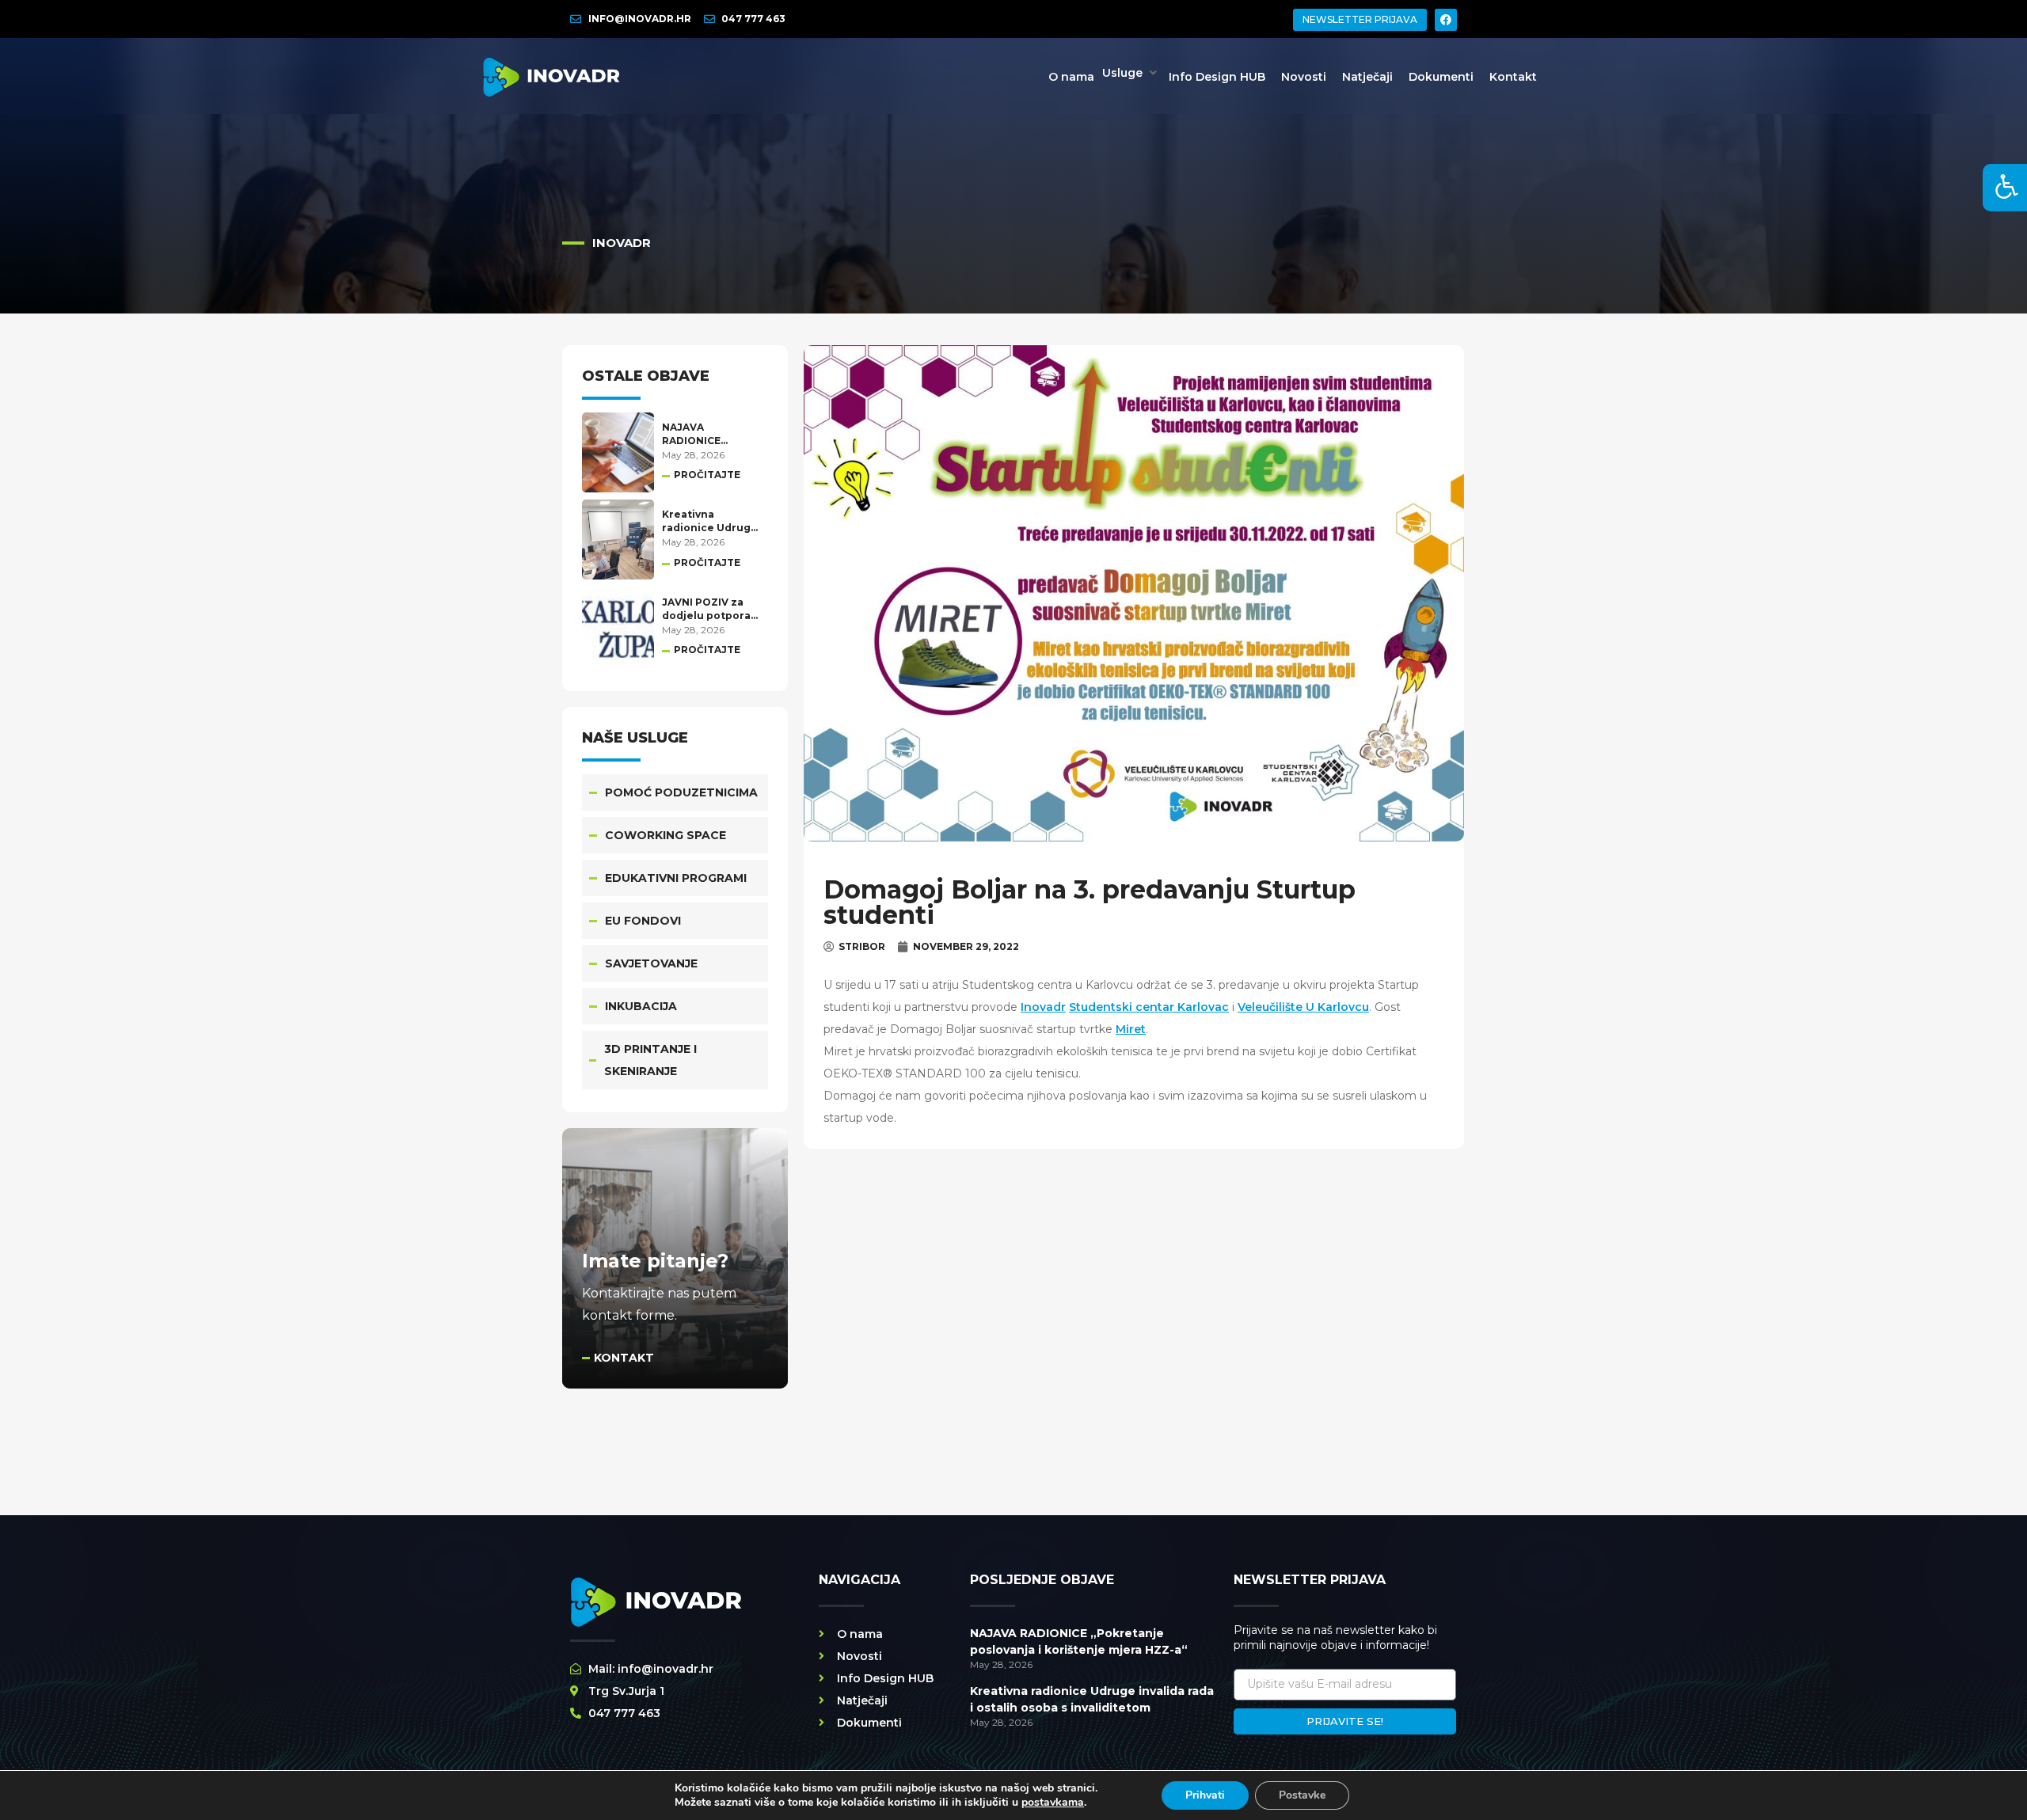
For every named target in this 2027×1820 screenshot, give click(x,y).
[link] (1043, 1007)
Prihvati (1205, 1795)
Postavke (1302, 1795)
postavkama (1053, 1803)
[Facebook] (1446, 20)
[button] (1131, 73)
